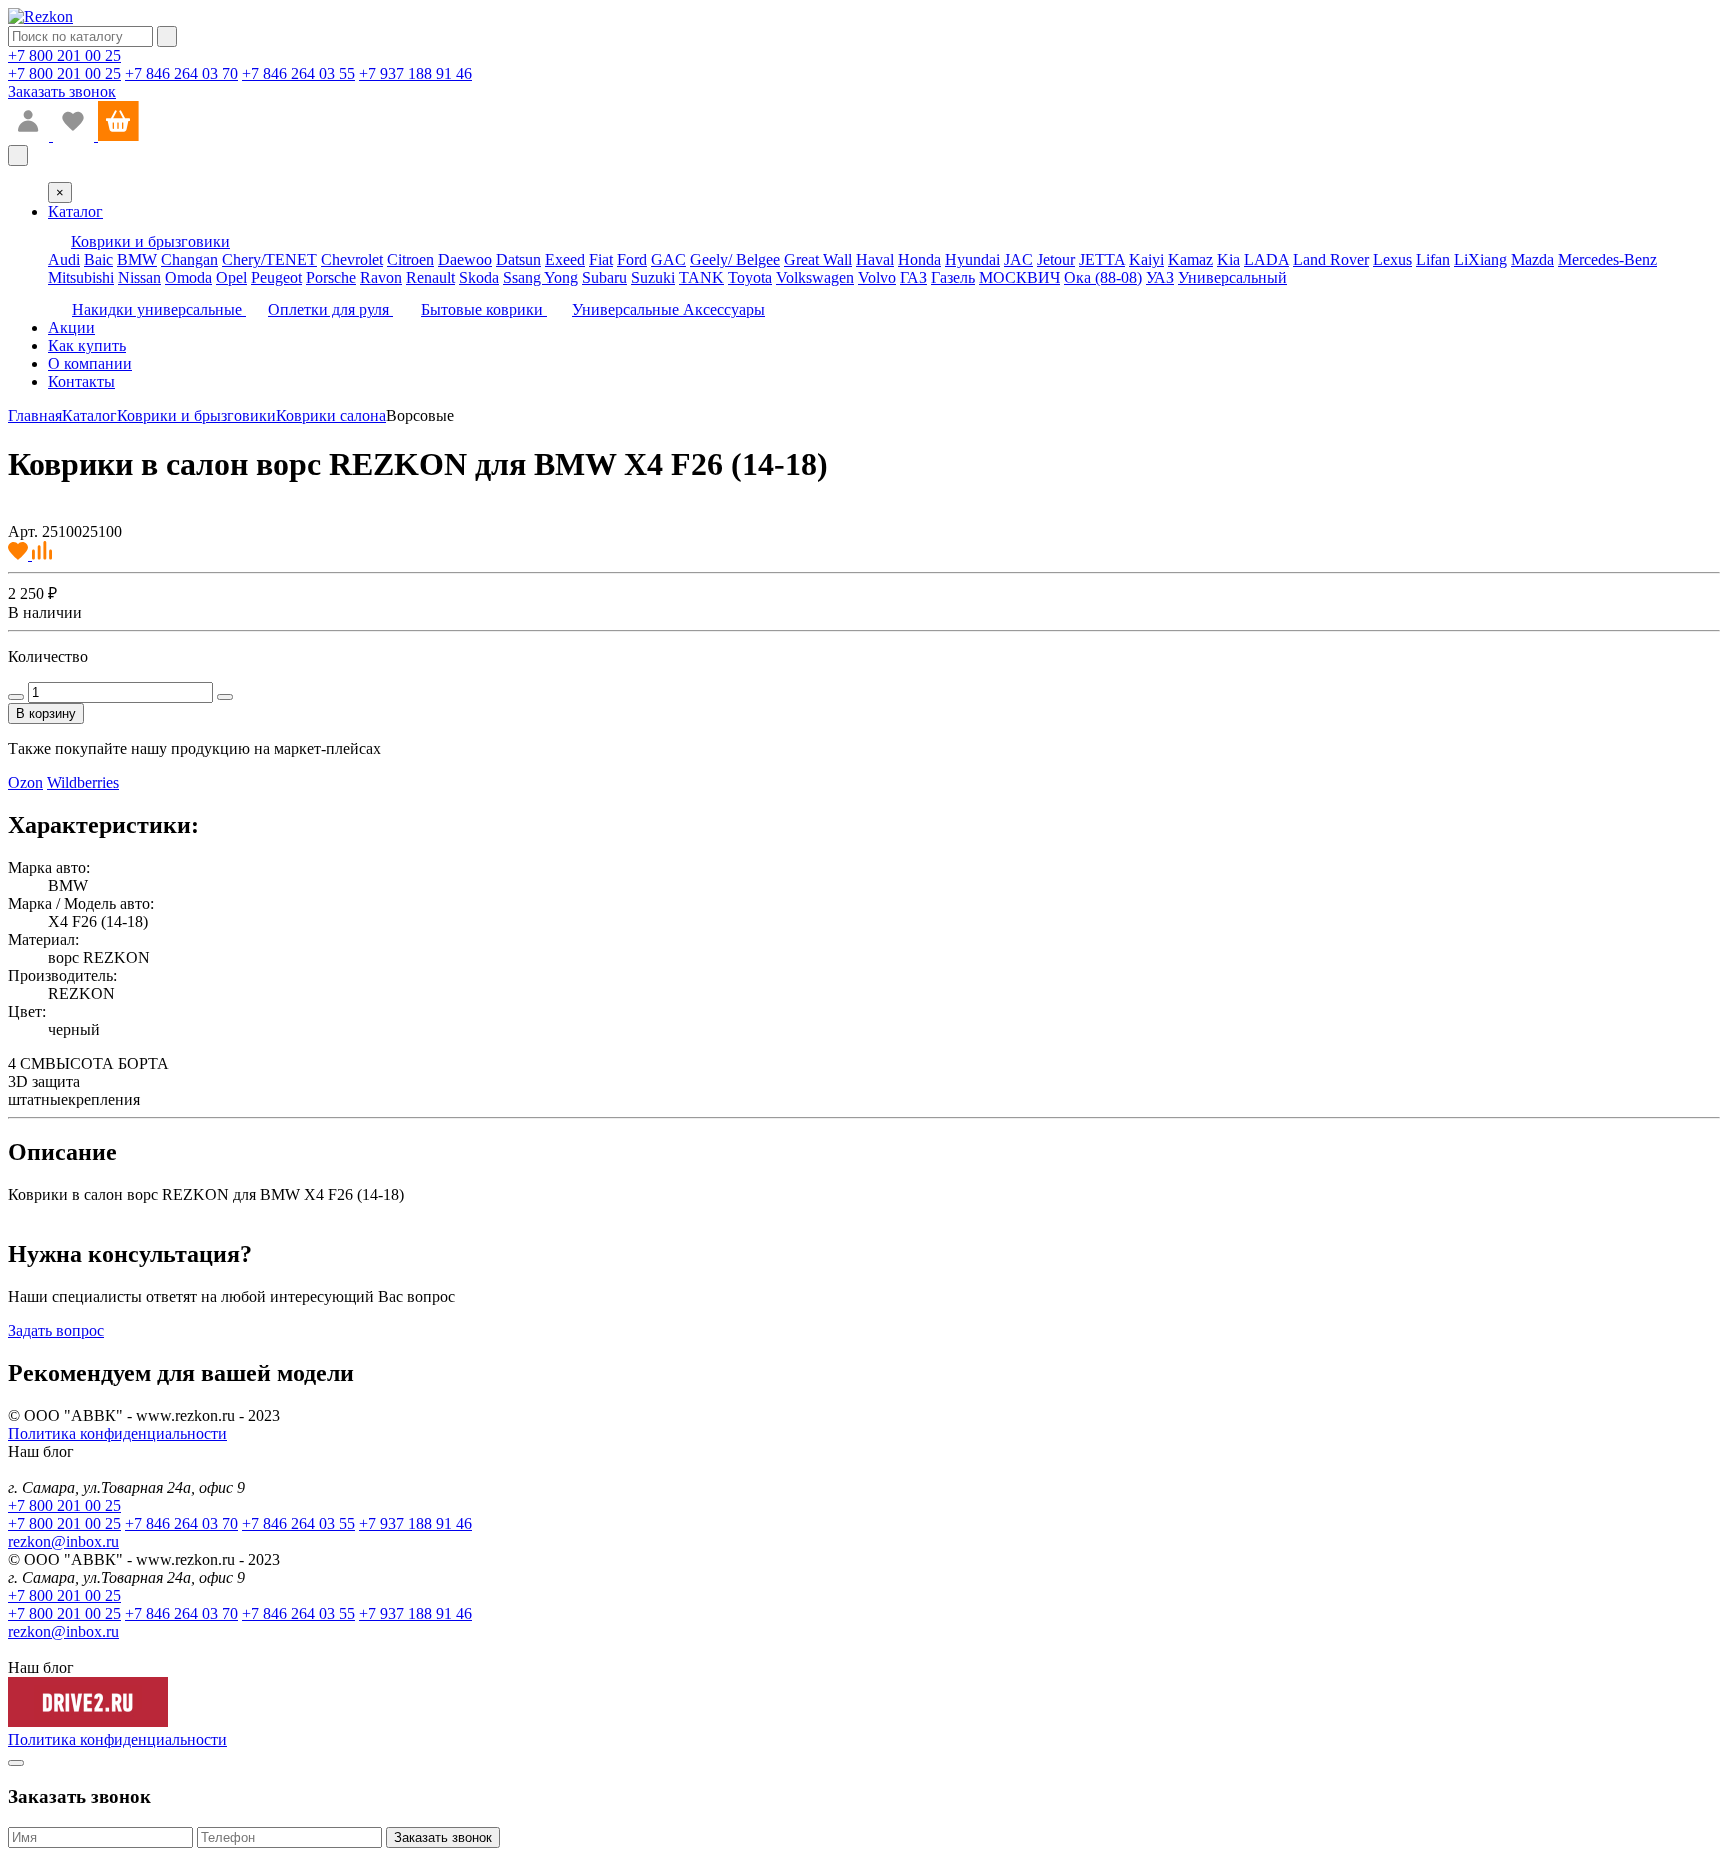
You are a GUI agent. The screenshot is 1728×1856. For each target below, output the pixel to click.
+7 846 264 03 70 (181, 73)
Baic (98, 259)
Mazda (1532, 259)
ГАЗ (913, 277)
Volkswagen (815, 277)
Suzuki (653, 277)
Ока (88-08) (1103, 277)
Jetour (1056, 259)
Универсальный (1232, 277)
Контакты (81, 381)
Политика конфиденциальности (117, 1433)
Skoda (479, 277)
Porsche (331, 277)
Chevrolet (352, 259)
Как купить (87, 345)
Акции (71, 327)
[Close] (16, 1763)
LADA (1266, 259)
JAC (1018, 259)
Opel (231, 277)
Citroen (410, 259)
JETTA (1102, 259)
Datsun (518, 259)
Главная (35, 415)
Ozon (25, 782)
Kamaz (1190, 259)
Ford (632, 259)
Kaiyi (1146, 259)
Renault (430, 277)
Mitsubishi (81, 277)
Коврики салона (331, 415)
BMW (137, 259)
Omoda (188, 277)
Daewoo (465, 259)
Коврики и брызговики (196, 415)
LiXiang (1480, 259)
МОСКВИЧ (1019, 277)
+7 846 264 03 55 (298, 73)
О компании (90, 363)
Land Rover (1331, 259)
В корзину (46, 713)
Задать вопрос (56, 1330)
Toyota (750, 277)
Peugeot (276, 277)
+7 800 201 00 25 (64, 55)
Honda (919, 259)
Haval (875, 259)
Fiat (601, 259)
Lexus (1392, 259)
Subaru (604, 277)
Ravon (381, 277)
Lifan (1433, 259)
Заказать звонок (62, 91)
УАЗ (1160, 277)
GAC (668, 259)
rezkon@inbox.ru (63, 1541)
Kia (1228, 259)
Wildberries (83, 782)
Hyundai (972, 259)
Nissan (139, 277)
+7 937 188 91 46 (415, 73)
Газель (953, 277)
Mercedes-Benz (1607, 259)
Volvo (877, 277)
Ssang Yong (540, 277)
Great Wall (818, 259)
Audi (64, 259)
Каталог (75, 211)
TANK (701, 277)
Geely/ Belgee (735, 259)
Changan (189, 259)
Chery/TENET (269, 259)
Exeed (565, 259)
